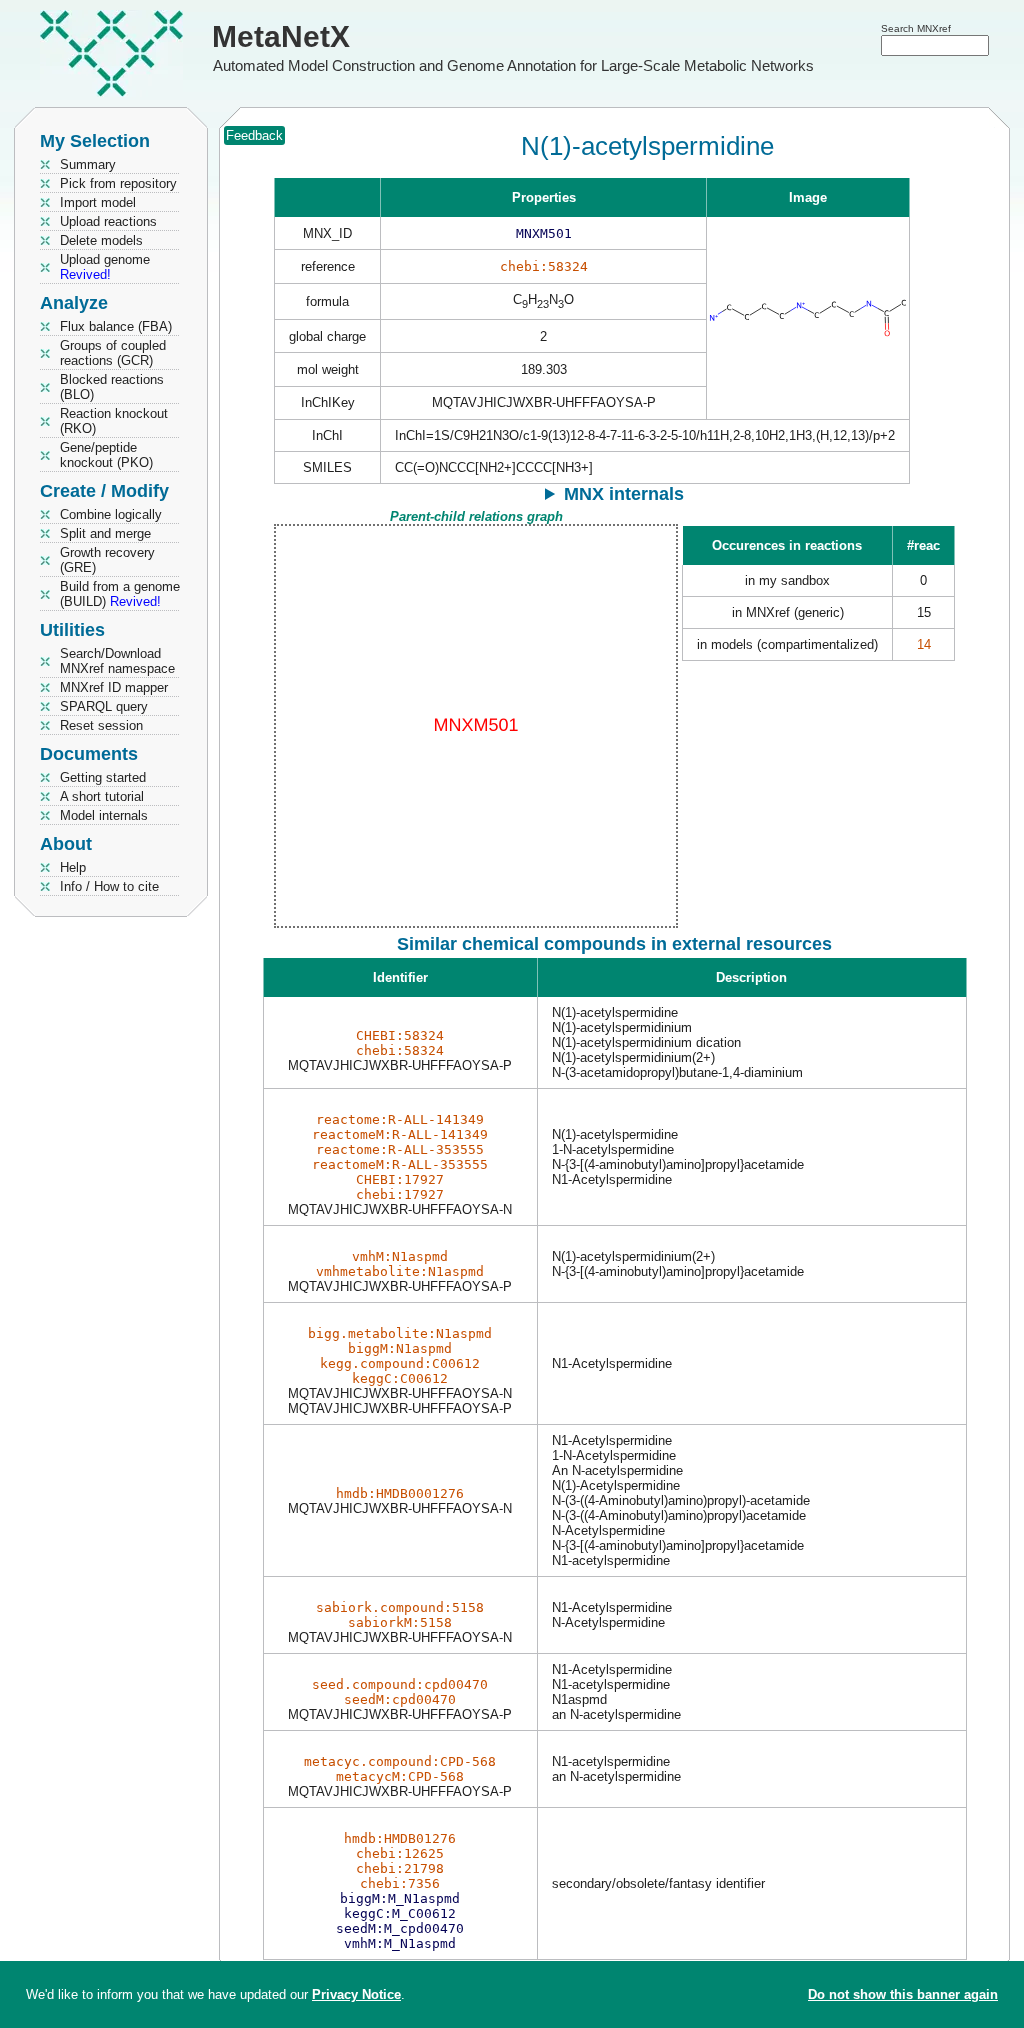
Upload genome (105, 267)
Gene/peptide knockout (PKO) (106, 455)
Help (73, 867)
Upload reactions (108, 221)
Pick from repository (118, 183)
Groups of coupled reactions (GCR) (113, 353)
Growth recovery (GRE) (107, 560)
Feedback (254, 135)
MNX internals (624, 494)
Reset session (101, 725)
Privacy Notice (356, 1994)
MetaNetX (281, 36)
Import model (98, 202)
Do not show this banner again (903, 1994)
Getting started (103, 777)
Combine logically (111, 514)
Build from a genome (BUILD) (120, 594)
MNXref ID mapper (114, 687)
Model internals (104, 815)
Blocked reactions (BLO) (112, 387)
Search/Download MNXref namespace (117, 661)
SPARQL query (104, 706)
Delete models (101, 240)
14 (924, 644)
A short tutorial (102, 796)
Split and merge (105, 533)
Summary (88, 164)
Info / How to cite (109, 886)
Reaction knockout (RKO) (114, 421)
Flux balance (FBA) (116, 326)
